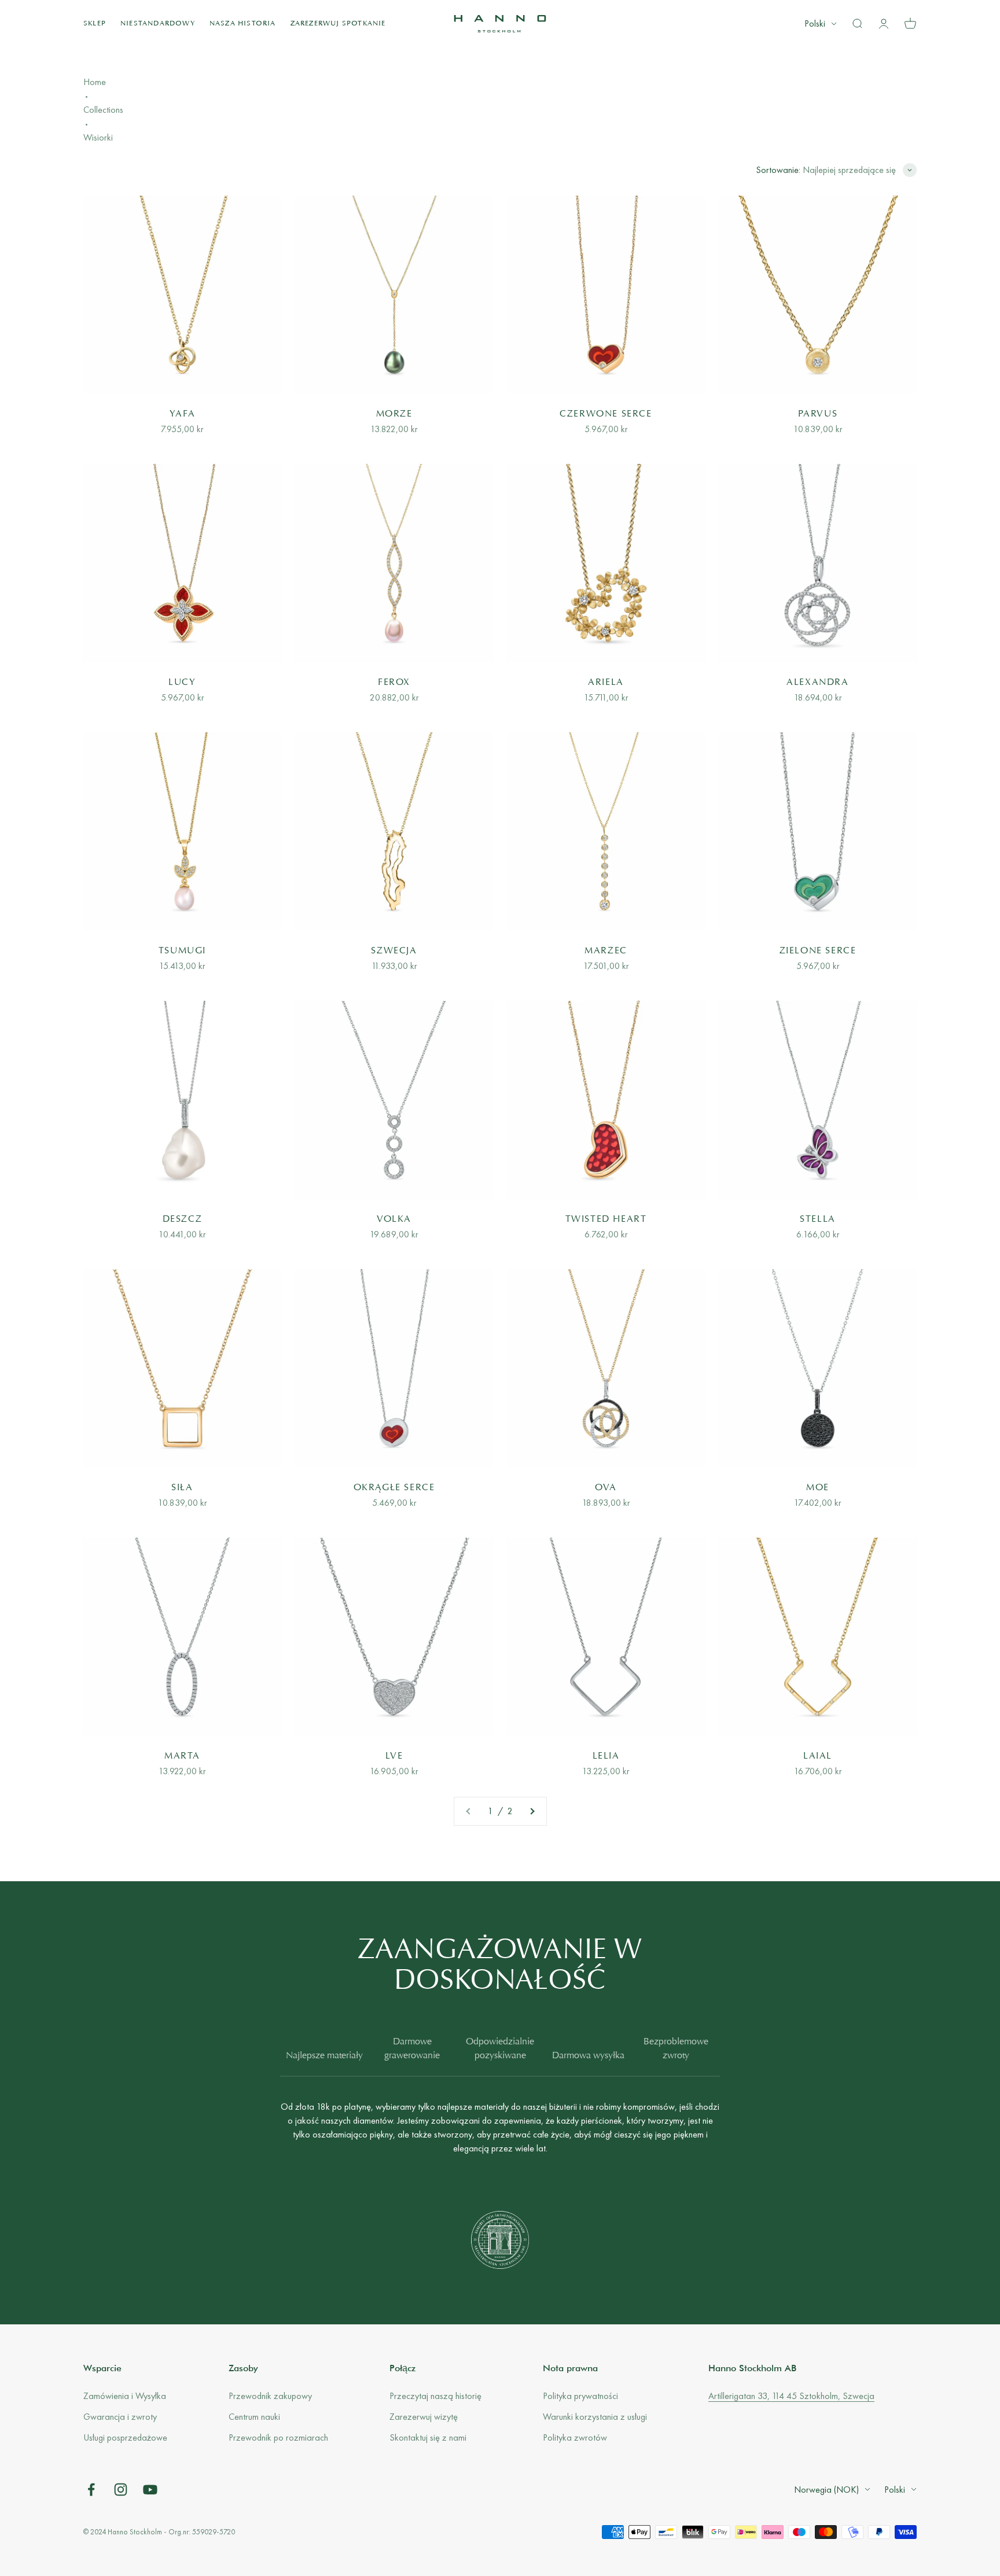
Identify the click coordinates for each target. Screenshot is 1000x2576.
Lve (394, 1756)
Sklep (95, 24)
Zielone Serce (818, 951)
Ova (606, 1488)
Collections (103, 110)
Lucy (182, 683)
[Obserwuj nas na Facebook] (91, 2490)
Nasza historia (243, 24)
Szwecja (394, 951)
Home (95, 82)
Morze (394, 414)
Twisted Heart (606, 1219)
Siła (182, 1488)
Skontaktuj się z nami (428, 2437)
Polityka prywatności (580, 2396)
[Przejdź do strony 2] (532, 1811)
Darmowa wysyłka (588, 2056)
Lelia (606, 1756)
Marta (182, 1756)
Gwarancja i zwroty (120, 2417)
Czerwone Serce (606, 414)
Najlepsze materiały (324, 2056)
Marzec (606, 951)
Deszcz (183, 1219)
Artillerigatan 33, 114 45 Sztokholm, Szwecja (791, 2396)
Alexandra (817, 683)
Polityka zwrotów (575, 2437)
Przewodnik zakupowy (270, 2396)
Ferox (394, 683)
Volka (394, 1219)
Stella (818, 1219)
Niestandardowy (158, 24)
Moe (818, 1488)
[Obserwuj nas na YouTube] (150, 2490)
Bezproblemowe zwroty (676, 2049)
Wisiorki (98, 137)
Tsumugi (182, 951)
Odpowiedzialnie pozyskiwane (500, 2049)
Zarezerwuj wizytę (424, 2417)
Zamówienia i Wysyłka (125, 2396)
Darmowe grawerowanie (412, 2049)
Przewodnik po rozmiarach (278, 2437)
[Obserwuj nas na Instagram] (121, 2490)
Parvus (818, 414)
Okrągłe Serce (394, 1488)
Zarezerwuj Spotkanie (338, 24)
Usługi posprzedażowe (125, 2437)
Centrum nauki (254, 2417)
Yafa (182, 414)
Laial (818, 1756)
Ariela (606, 683)
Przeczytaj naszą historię (435, 2396)
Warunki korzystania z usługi (595, 2417)
